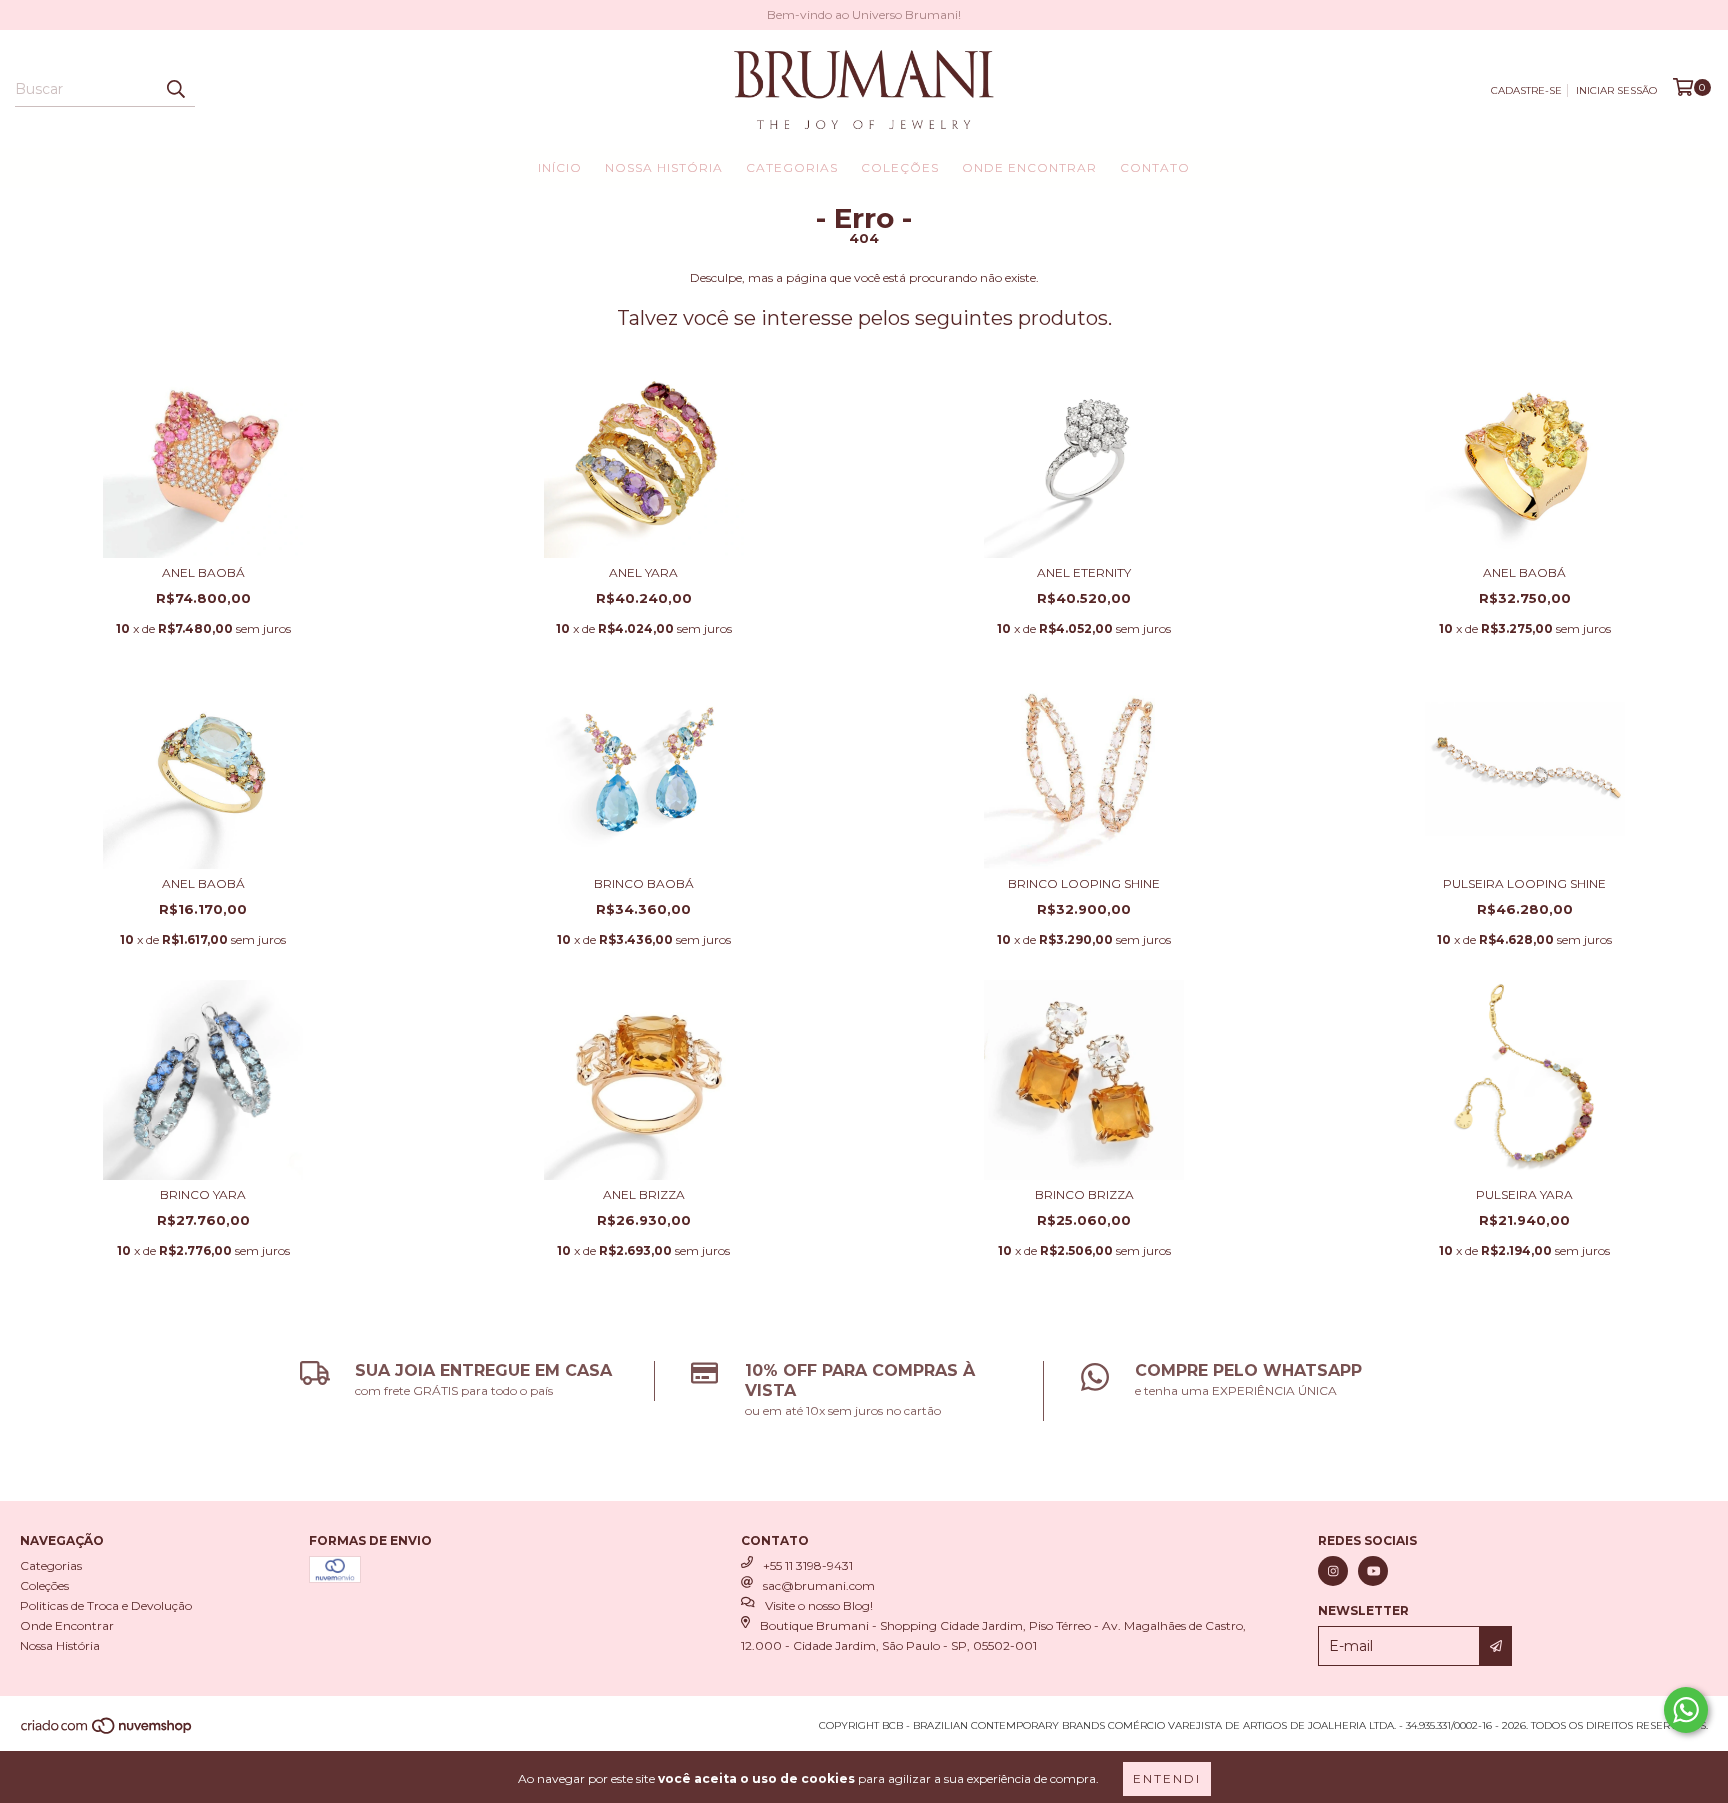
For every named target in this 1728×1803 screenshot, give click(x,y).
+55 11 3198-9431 (808, 1565)
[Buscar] (175, 89)
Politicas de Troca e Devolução (106, 1605)
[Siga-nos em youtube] (1373, 1571)
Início (560, 167)
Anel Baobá (203, 572)
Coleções (900, 167)
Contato (1155, 167)
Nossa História (664, 167)
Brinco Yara (203, 1194)
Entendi (1167, 1778)
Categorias (792, 167)
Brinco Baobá (644, 883)
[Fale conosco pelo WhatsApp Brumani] (1686, 1710)
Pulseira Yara (1524, 1194)
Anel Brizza (644, 1194)
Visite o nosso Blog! (819, 1605)
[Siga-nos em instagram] (1333, 1571)
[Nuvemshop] (107, 1732)
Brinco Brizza (1084, 1194)
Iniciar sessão (1616, 90)
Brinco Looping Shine (1084, 883)
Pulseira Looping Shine (1524, 883)
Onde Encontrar (1029, 167)
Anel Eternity (1084, 572)
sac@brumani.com (819, 1585)
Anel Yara (643, 572)
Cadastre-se (1526, 90)
